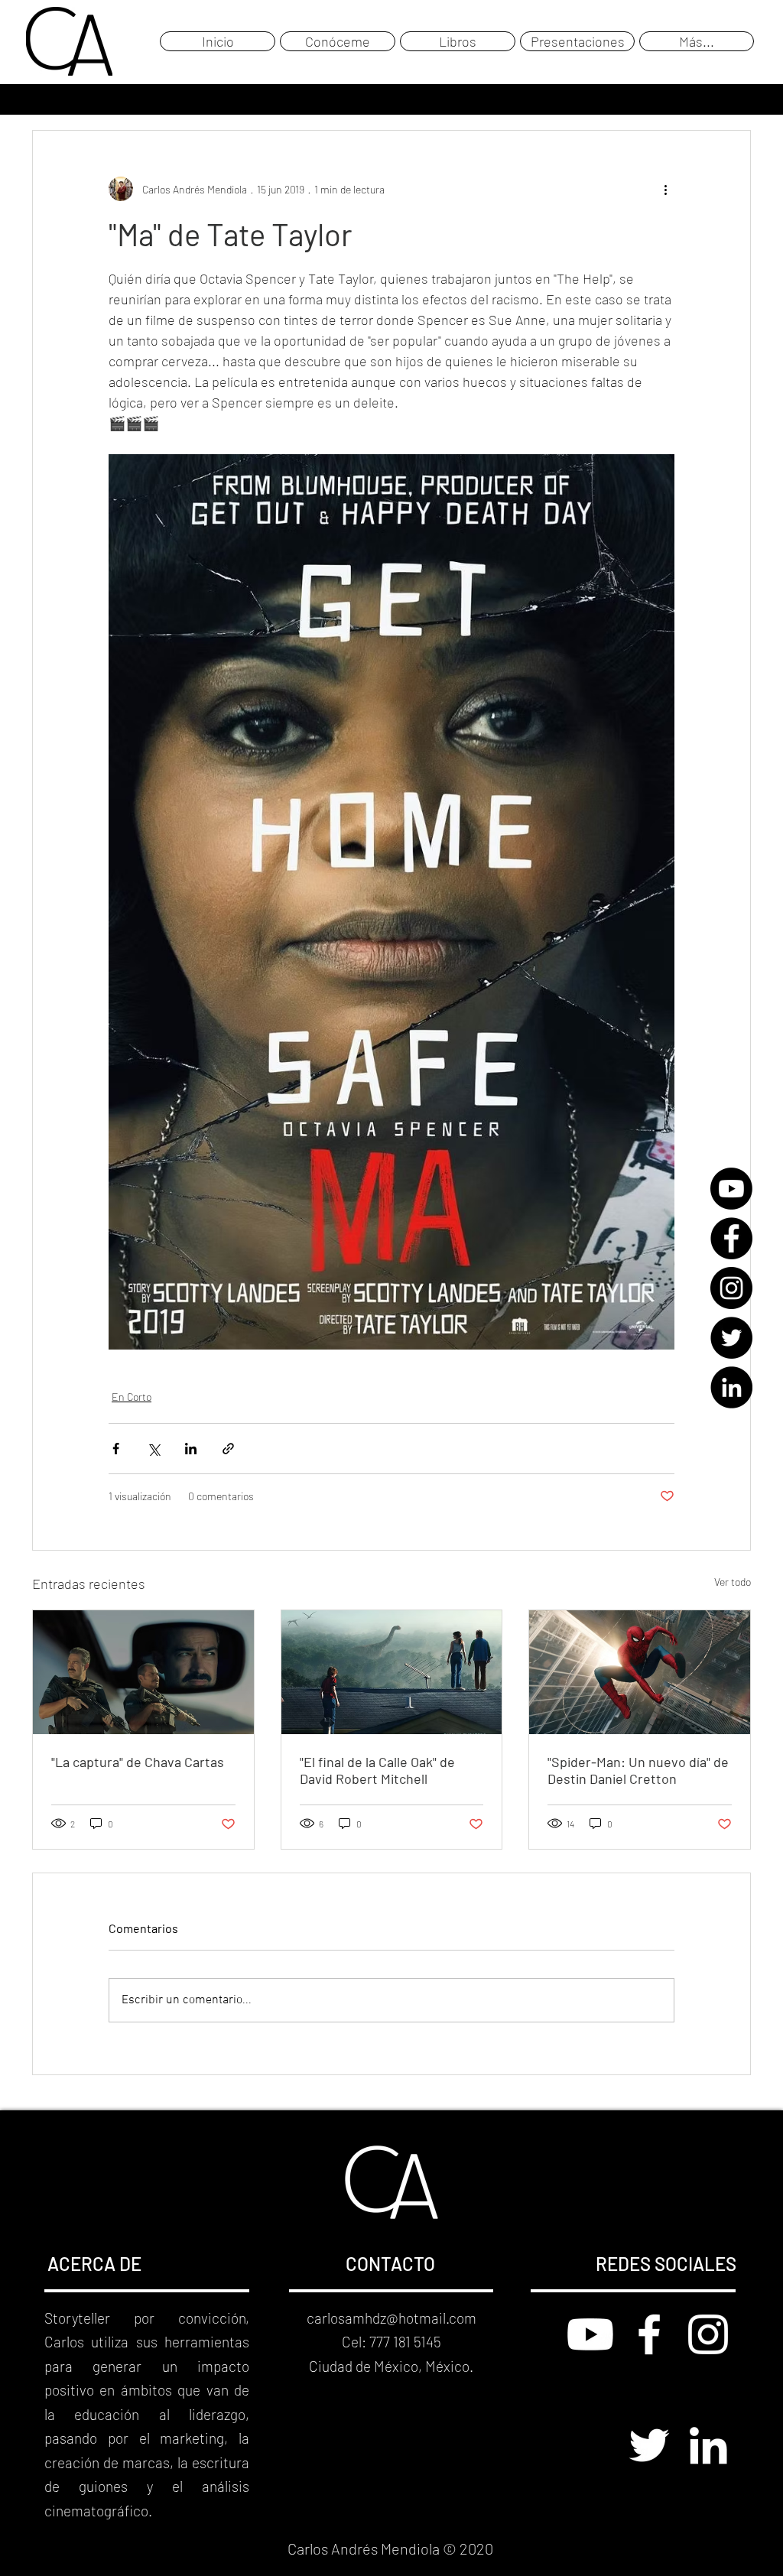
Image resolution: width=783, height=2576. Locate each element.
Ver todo (733, 1582)
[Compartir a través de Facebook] (116, 1449)
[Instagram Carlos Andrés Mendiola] (708, 2334)
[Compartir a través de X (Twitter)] (153, 1449)
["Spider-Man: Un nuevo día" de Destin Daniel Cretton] (640, 1672)
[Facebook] (731, 1238)
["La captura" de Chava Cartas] (143, 1672)
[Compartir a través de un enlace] (228, 1449)
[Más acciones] (665, 189)
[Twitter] (731, 1338)
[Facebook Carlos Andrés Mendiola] (649, 2334)
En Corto (132, 1397)
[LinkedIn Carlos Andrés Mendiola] (708, 2445)
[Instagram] (731, 1288)
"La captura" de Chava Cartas (138, 1762)
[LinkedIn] (731, 1387)
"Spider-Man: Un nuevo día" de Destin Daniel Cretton (638, 1770)
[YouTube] (731, 1189)
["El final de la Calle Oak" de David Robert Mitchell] (392, 1672)
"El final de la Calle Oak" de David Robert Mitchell (377, 1770)
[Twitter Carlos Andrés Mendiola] (649, 2445)
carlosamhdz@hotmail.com (391, 2318)
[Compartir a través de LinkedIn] (191, 1449)
